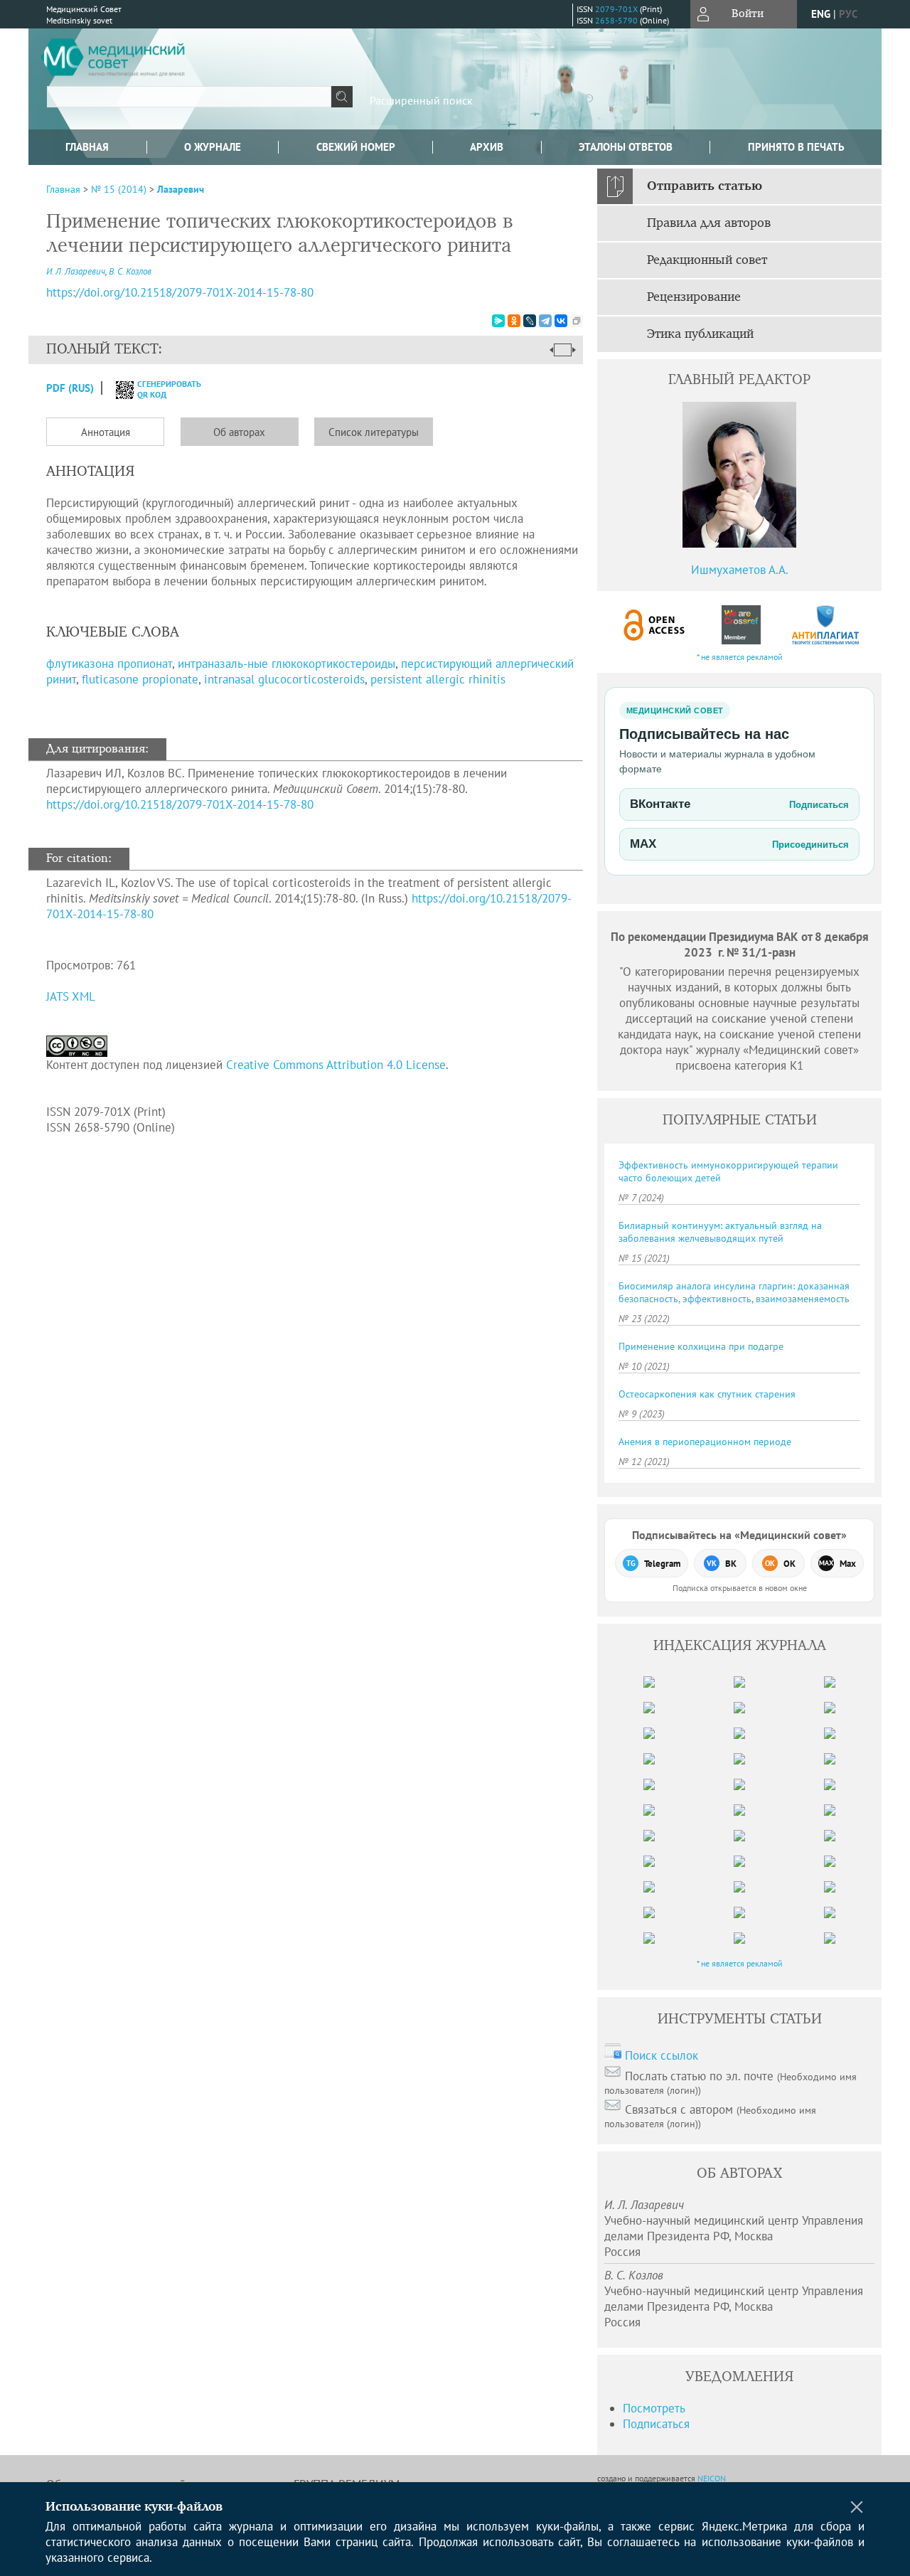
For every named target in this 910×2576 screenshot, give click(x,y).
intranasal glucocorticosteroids (284, 679)
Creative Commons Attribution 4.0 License (336, 1065)
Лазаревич (181, 189)
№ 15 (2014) (119, 189)
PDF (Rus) (70, 388)
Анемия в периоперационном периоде (705, 1442)
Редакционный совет (707, 260)
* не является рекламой (740, 657)
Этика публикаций (700, 334)
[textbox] (189, 97)
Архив (487, 147)
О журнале (213, 147)
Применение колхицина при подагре (701, 1346)
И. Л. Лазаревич (76, 271)
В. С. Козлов (130, 271)
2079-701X (616, 9)
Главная (87, 147)
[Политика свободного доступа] (655, 625)
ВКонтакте (739, 804)
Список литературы (374, 432)
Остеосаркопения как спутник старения (707, 1394)
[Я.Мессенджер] (498, 321)
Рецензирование (694, 297)
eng (821, 14)
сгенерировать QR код (160, 389)
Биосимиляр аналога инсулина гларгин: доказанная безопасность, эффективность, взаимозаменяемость (734, 1292)
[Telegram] (545, 321)
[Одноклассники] (514, 321)
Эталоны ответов (626, 147)
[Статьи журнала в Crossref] (740, 625)
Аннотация (106, 432)
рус (848, 14)
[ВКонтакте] (561, 321)
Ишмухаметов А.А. (740, 570)
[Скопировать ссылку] (577, 321)
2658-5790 (616, 20)
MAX (739, 844)
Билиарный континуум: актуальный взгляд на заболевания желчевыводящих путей (720, 1232)
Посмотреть (654, 2408)
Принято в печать (796, 147)
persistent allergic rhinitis (438, 679)
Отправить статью (705, 186)
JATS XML (71, 996)
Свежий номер (356, 147)
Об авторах (239, 432)
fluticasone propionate (140, 679)
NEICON (712, 2478)
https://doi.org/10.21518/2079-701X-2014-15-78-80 (180, 292)
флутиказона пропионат (109, 664)
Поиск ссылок (662, 2055)
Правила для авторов (709, 223)
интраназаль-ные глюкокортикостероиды (287, 664)
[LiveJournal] (530, 321)
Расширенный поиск (421, 100)
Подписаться (656, 2424)
